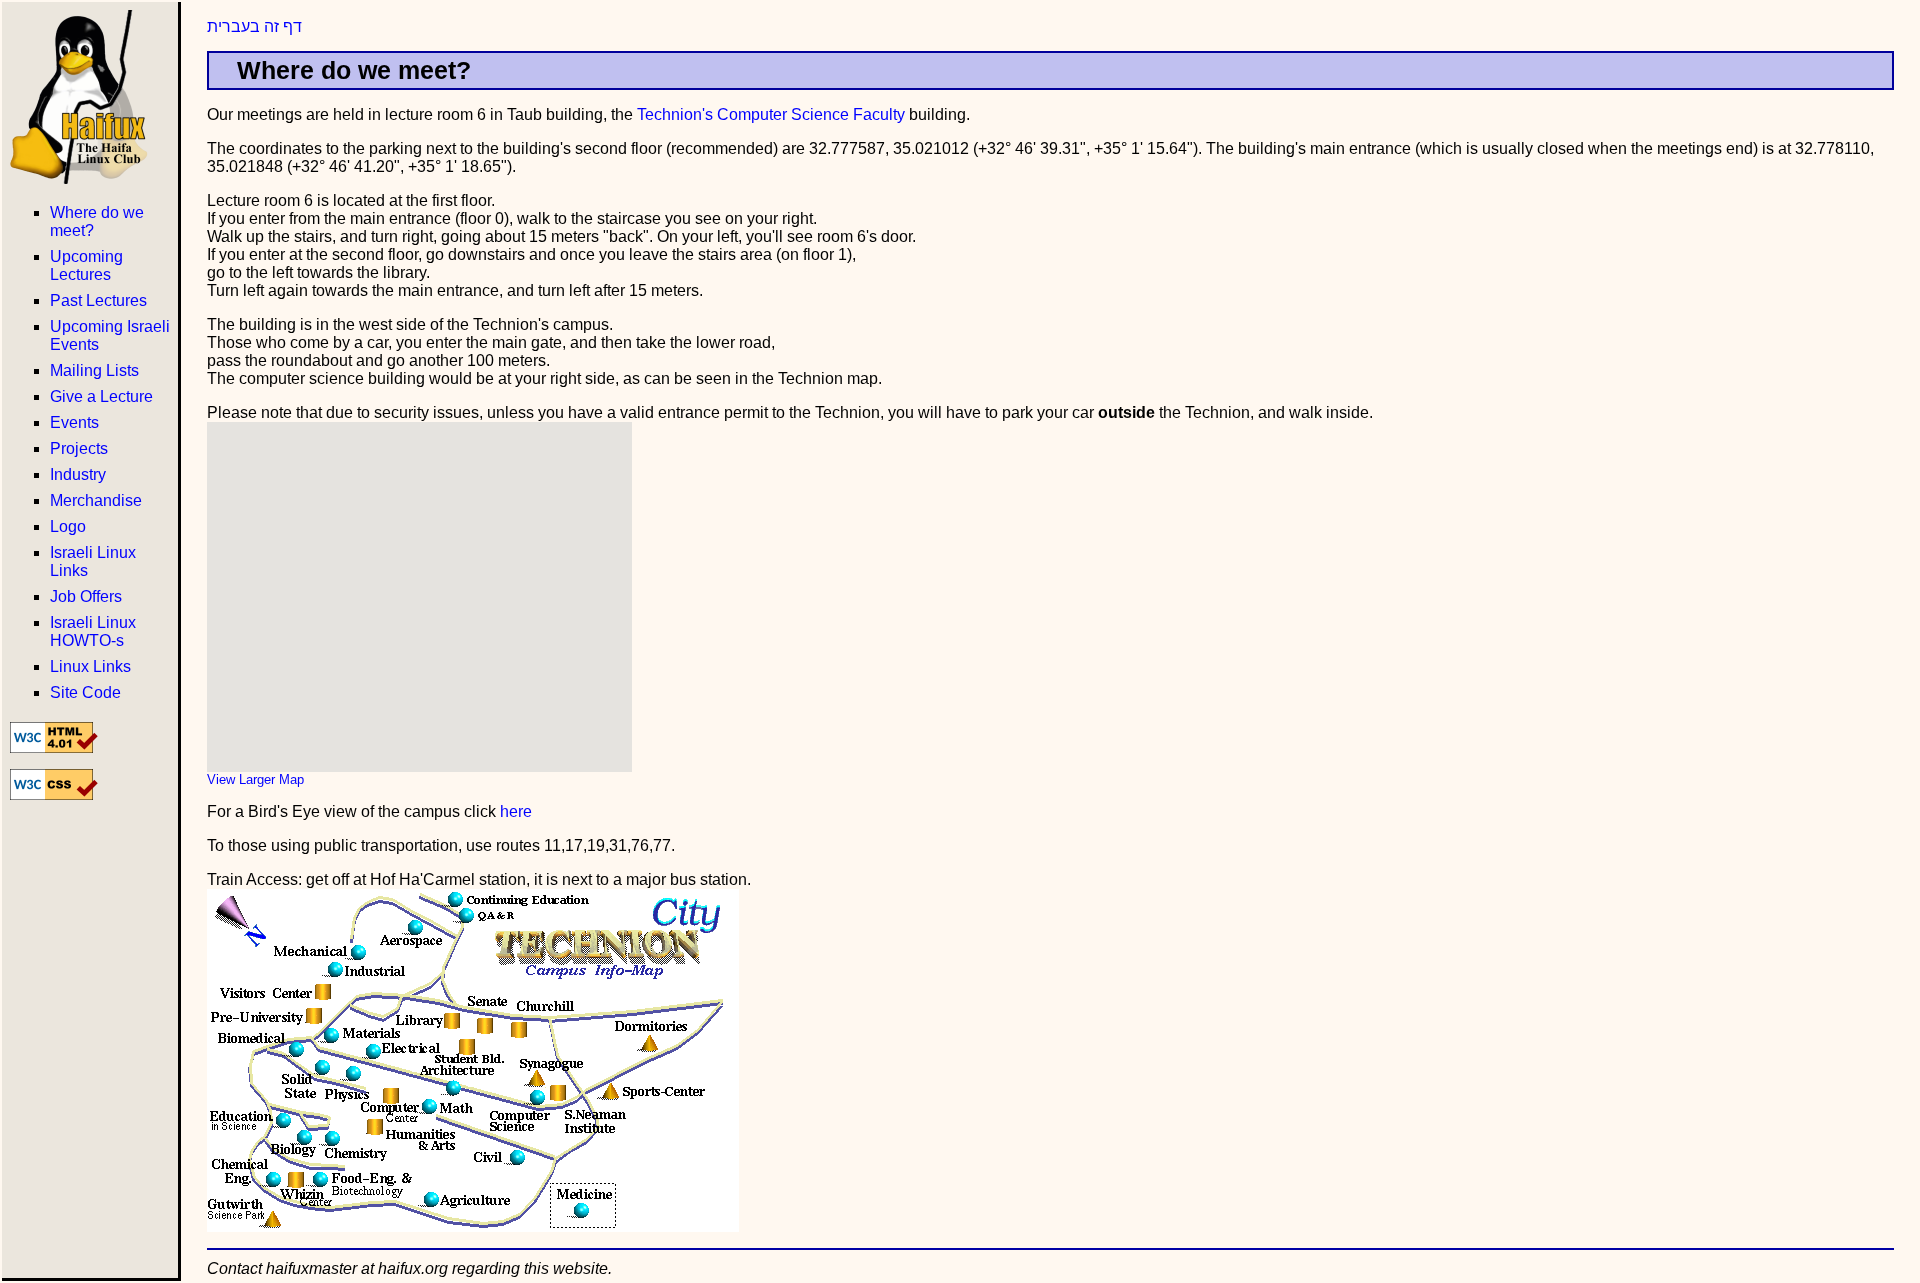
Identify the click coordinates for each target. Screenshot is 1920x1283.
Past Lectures (98, 300)
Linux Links (90, 666)
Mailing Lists (94, 370)
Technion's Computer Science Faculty (771, 114)
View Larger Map (255, 779)
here (516, 811)
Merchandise (96, 500)
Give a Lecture (101, 396)
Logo (68, 526)
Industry (78, 474)
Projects (79, 448)
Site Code (85, 692)
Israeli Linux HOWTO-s (93, 631)
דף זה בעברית (254, 26)
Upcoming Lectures (86, 265)
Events (74, 422)
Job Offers (86, 596)
